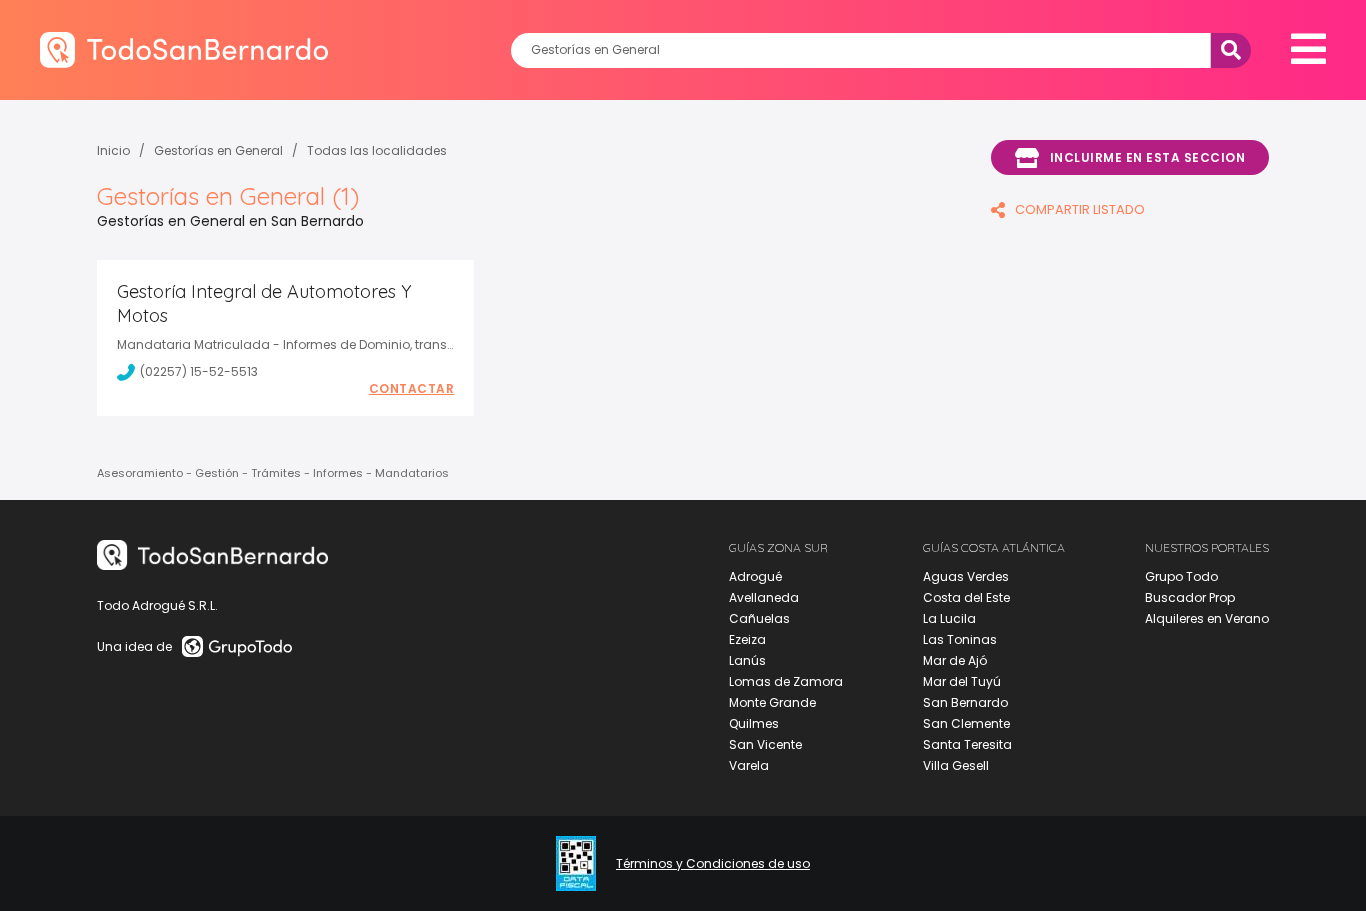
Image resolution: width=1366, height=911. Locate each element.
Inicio (113, 150)
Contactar (412, 389)
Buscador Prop (1190, 597)
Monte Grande (772, 702)
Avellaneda (764, 597)
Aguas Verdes (966, 576)
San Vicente (765, 744)
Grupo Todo (1181, 576)
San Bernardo (965, 702)
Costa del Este (966, 597)
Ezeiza (747, 639)
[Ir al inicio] (184, 49)
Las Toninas (960, 639)
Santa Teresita (967, 744)
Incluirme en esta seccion (1148, 157)
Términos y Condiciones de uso (713, 864)
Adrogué (755, 576)
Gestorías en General (218, 150)
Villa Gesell (956, 765)
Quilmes (754, 723)
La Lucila (949, 618)
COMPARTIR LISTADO (1080, 209)
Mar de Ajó (955, 660)
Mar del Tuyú (962, 681)
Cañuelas (759, 618)
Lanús (747, 660)
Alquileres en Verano (1207, 618)
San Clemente (966, 723)
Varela (749, 765)
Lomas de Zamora (786, 681)
